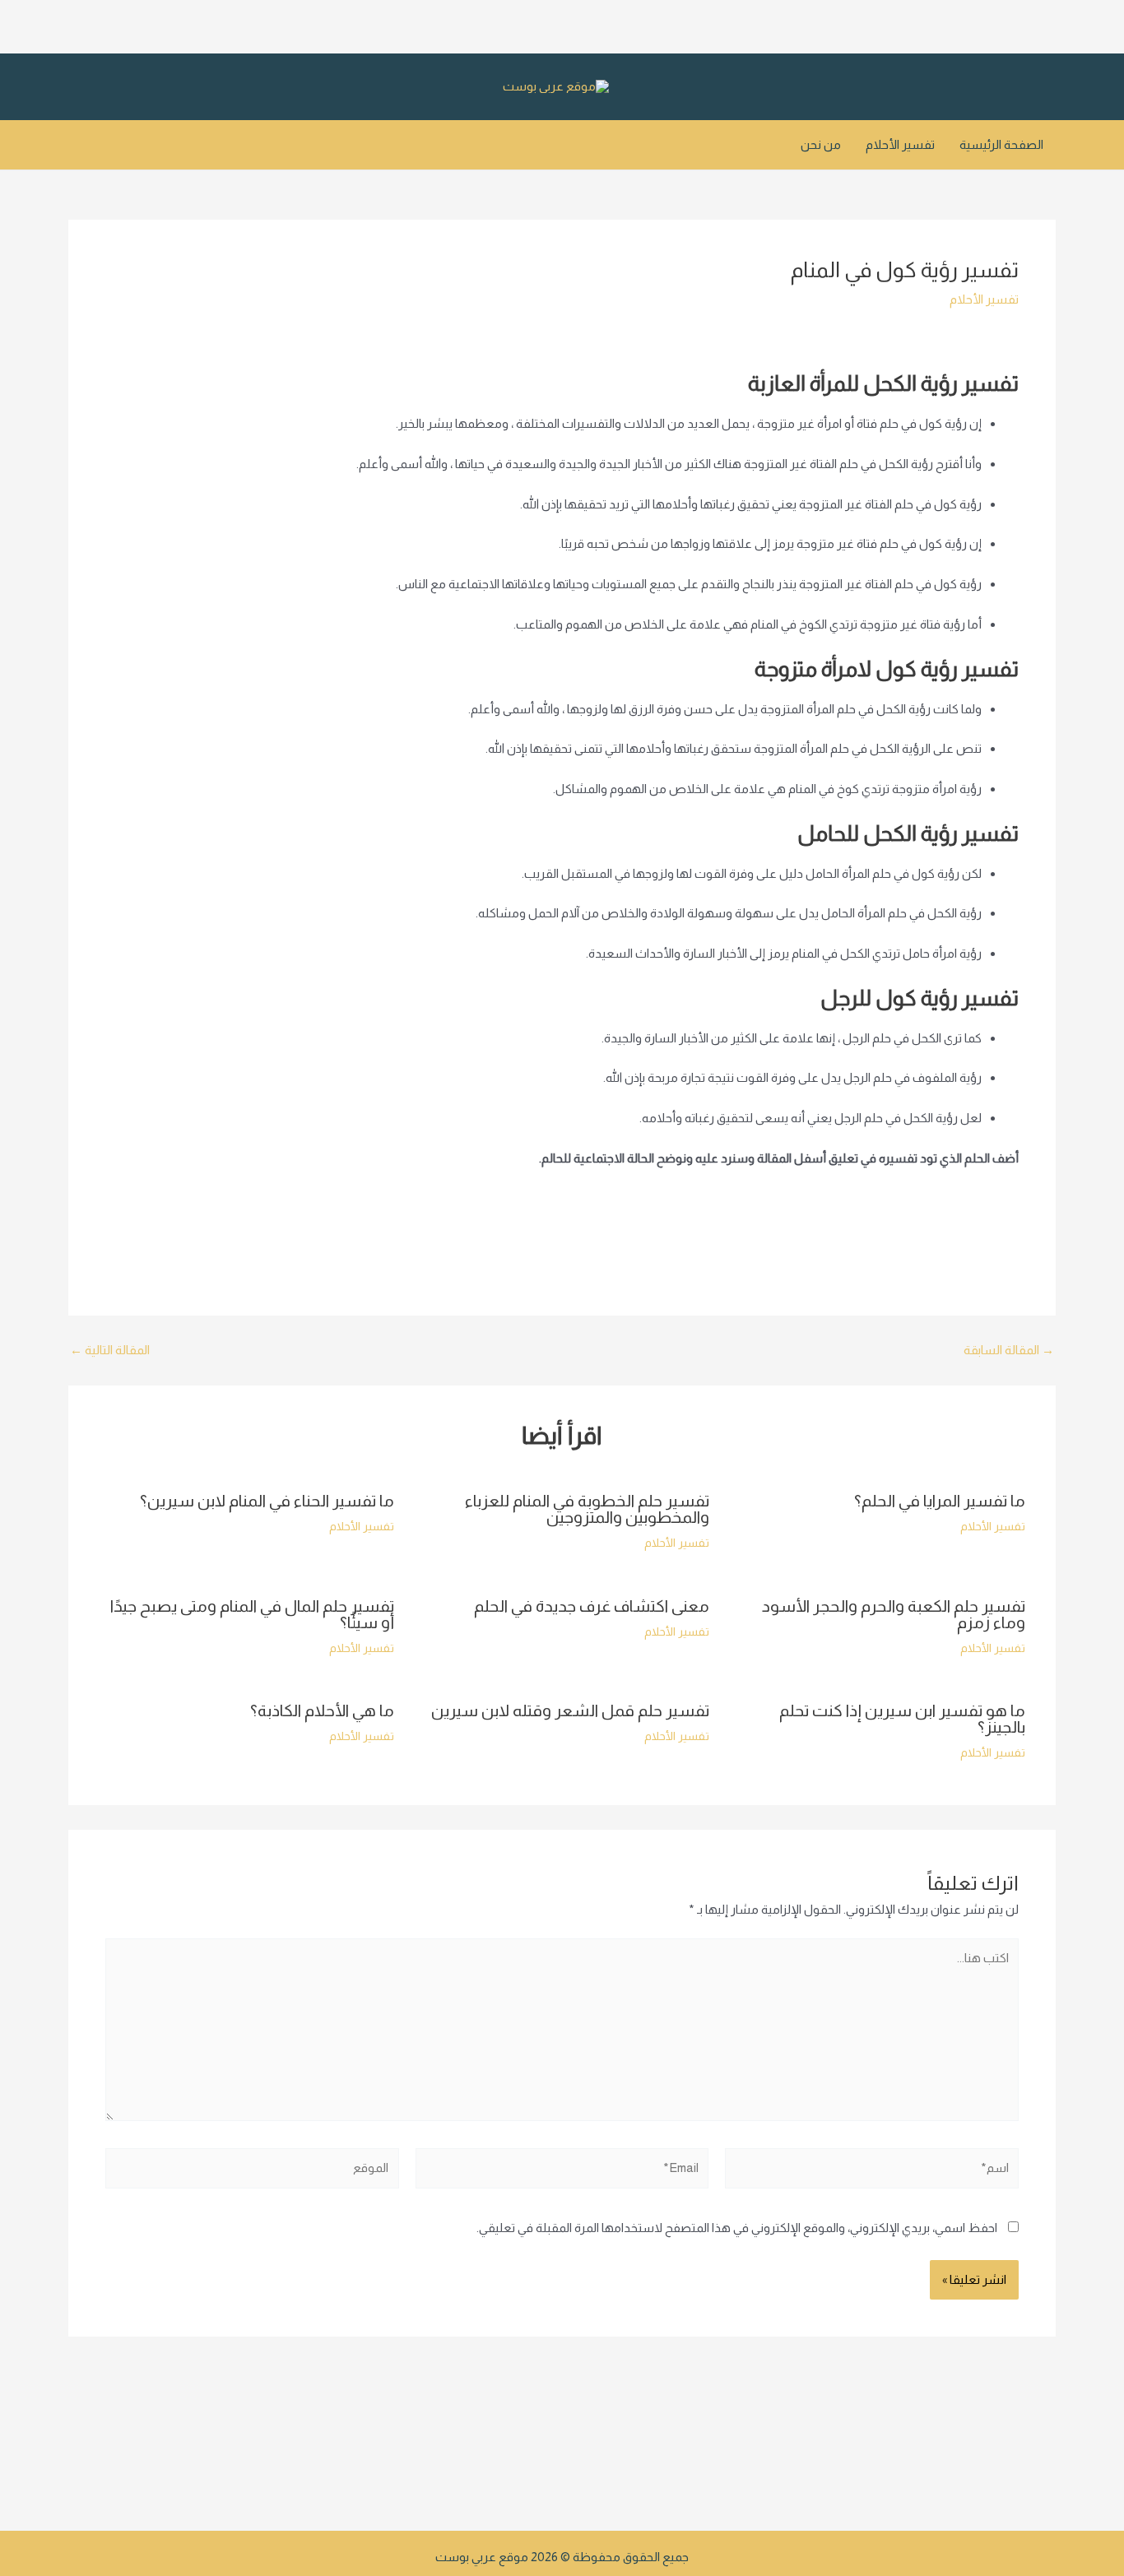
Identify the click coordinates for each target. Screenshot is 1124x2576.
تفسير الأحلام (900, 144)
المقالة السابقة (1009, 1350)
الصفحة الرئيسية (1001, 144)
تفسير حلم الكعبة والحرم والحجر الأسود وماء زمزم (894, 1614)
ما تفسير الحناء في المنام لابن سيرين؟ (267, 1501)
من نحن (821, 144)
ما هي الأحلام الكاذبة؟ (322, 1710)
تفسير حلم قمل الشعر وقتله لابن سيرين (570, 1710)
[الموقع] (252, 2171)
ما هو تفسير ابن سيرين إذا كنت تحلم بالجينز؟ (902, 1719)
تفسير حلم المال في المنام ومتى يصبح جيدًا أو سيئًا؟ (252, 1614)
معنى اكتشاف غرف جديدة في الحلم (592, 1606)
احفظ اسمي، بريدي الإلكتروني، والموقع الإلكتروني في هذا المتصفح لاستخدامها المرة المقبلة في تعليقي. (737, 2228)
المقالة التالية (110, 1350)
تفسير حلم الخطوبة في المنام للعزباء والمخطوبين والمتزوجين (587, 1509)
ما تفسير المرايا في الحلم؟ (940, 1501)
